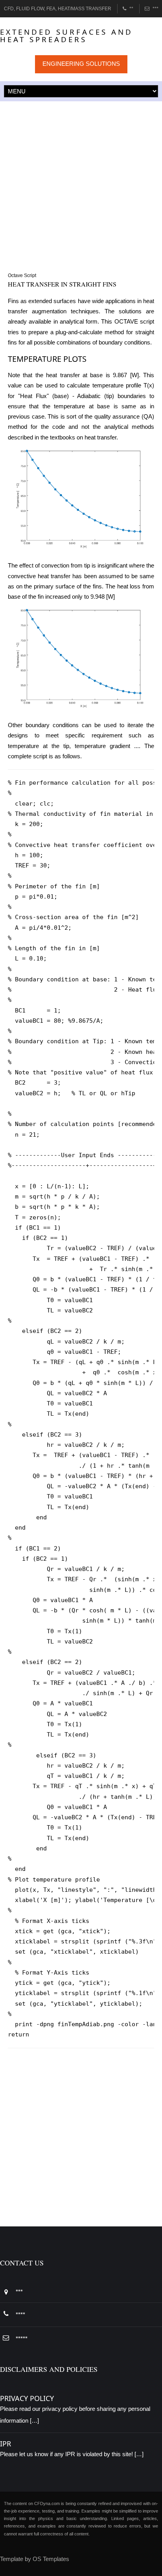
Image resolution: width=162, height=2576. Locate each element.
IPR (6, 2444)
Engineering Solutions (81, 64)
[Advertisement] (81, 186)
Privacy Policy (27, 2398)
